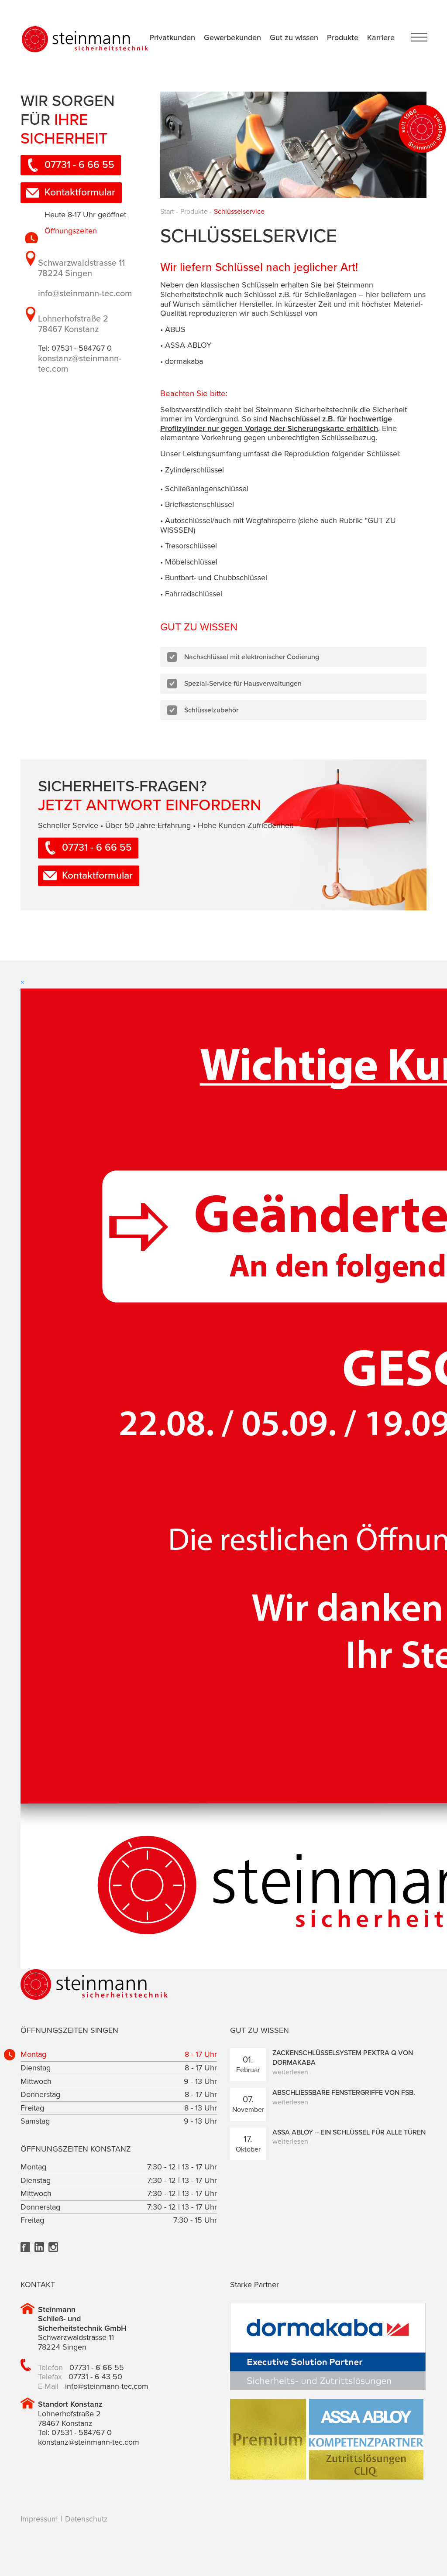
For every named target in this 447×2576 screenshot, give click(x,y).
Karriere (381, 38)
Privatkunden (172, 38)
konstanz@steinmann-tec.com (89, 2442)
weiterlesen (290, 2072)
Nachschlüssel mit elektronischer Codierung (252, 657)
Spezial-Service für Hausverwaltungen (243, 684)
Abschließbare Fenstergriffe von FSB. (344, 2093)
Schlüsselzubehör (211, 710)
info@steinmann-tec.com (85, 294)
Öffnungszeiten (71, 231)
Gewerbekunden (232, 38)
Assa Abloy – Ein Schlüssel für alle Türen (349, 2132)
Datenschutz (86, 2519)
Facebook (25, 2247)
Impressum (39, 2519)
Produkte (343, 38)
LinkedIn (39, 2247)
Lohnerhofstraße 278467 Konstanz (73, 324)
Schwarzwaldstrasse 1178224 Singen (81, 268)
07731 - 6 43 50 (95, 2377)
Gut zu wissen (294, 38)
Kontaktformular (80, 192)
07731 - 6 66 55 (79, 165)
